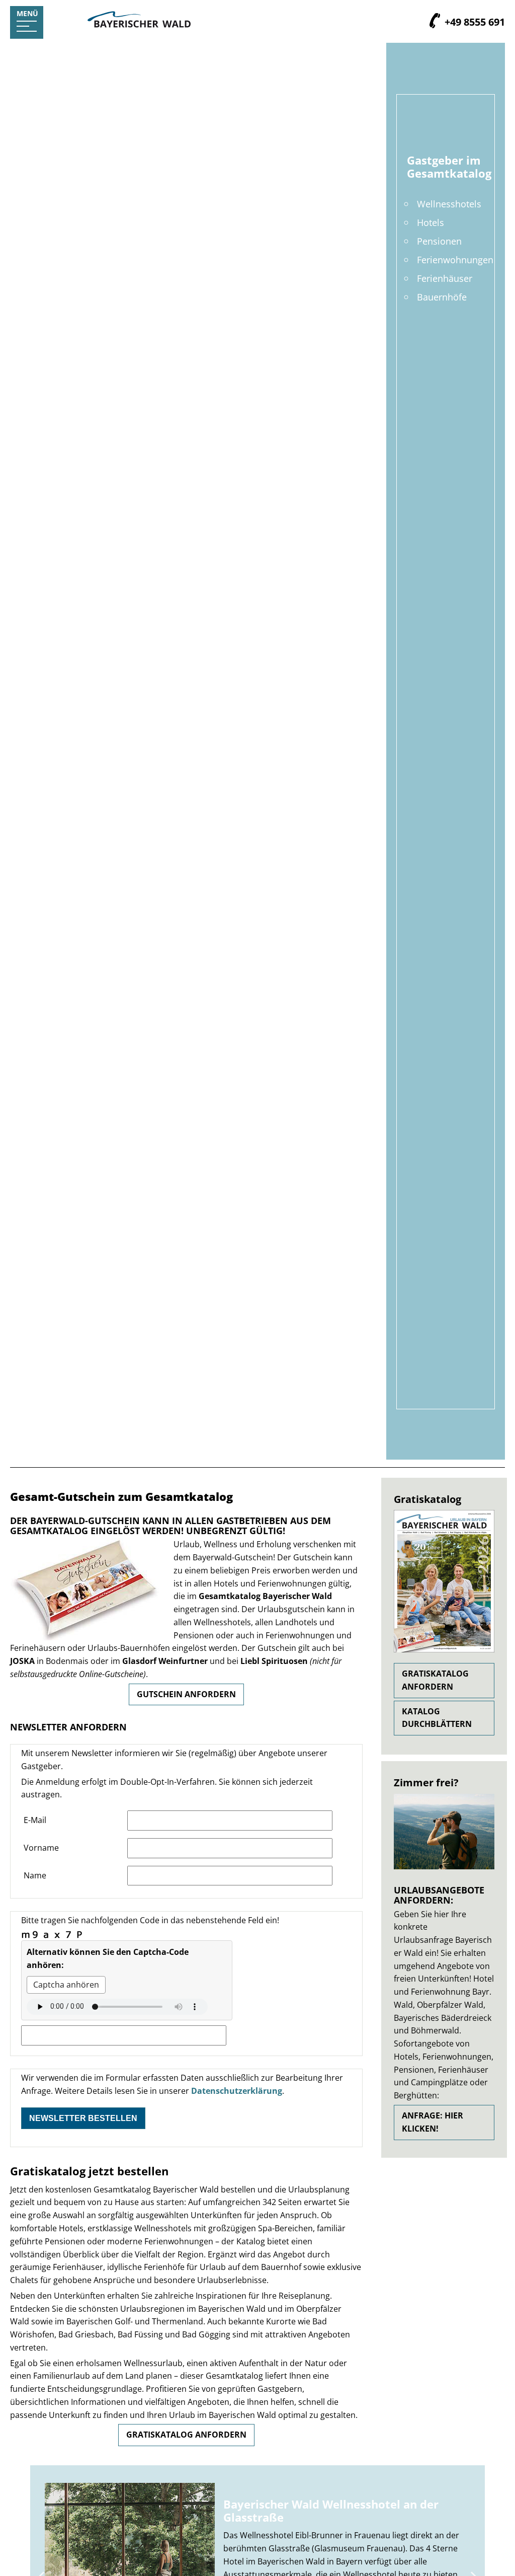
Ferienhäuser (445, 278)
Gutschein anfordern (186, 1694)
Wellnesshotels (449, 204)
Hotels (431, 222)
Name (35, 1875)
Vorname (41, 1848)
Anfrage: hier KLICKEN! (433, 2122)
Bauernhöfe (442, 297)
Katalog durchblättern (437, 1718)
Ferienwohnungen (455, 259)
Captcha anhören (66, 1985)
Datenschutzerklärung (237, 2091)
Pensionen (439, 241)
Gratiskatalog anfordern (186, 2435)
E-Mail (35, 1820)
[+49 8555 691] (435, 22)
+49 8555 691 (474, 22)
